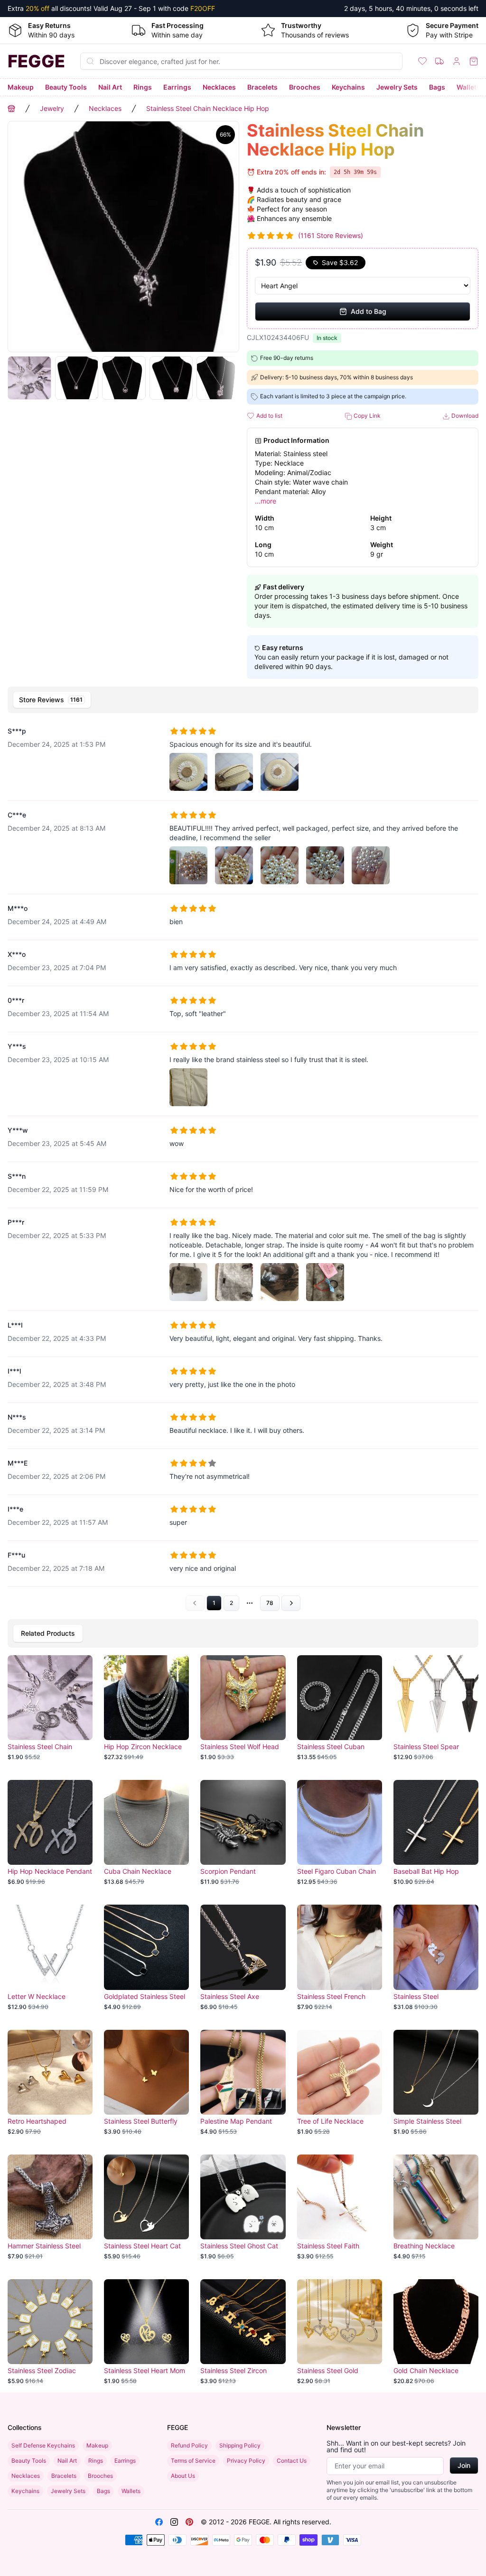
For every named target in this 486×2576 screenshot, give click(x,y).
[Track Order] (439, 61)
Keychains (348, 87)
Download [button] (464, 416)
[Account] (457, 61)
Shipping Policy (240, 2445)
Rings (143, 87)
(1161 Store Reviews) (331, 235)
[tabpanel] (243, 1164)
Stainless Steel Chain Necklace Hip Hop (208, 108)
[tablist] (243, 700)
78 (270, 1603)
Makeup (21, 87)
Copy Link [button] (366, 416)
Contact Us (292, 2461)
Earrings (177, 87)
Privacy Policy (246, 2461)
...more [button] (266, 501)
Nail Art (110, 87)
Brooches (305, 87)
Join (464, 2465)
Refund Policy (189, 2445)
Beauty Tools (66, 87)
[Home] (11, 109)
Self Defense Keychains (43, 2445)
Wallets (468, 87)
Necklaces (219, 87)
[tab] (52, 700)
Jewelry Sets (397, 87)
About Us (183, 2476)
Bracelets (262, 87)
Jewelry (52, 108)
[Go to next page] (291, 1603)
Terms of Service (193, 2461)
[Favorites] (422, 61)
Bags (437, 87)
